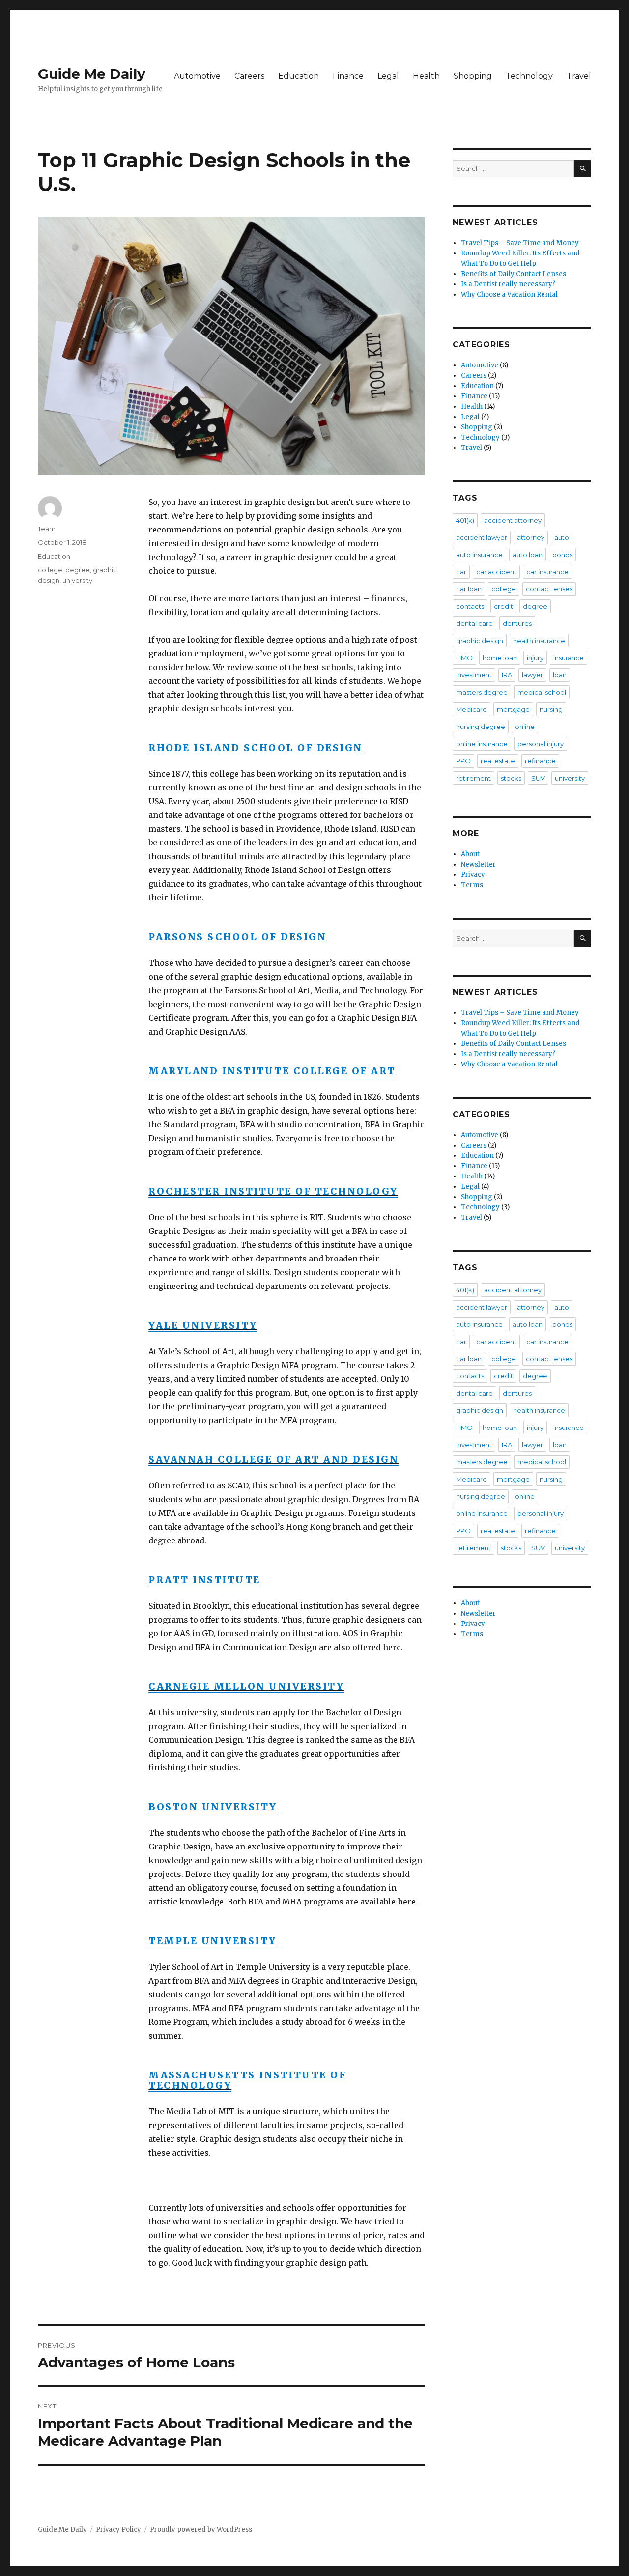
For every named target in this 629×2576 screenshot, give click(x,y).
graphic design (480, 641)
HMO (464, 658)
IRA (507, 675)
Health (426, 76)
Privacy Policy (118, 2530)
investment (474, 675)
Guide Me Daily (92, 74)
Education (299, 76)
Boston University (213, 1807)
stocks (511, 778)
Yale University (203, 1325)
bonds (562, 555)
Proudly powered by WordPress (201, 2530)
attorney (531, 537)
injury (535, 658)
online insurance (482, 744)
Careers (249, 76)
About (470, 854)
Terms (472, 885)
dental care (474, 623)
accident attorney (513, 520)
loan (560, 675)
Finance (348, 76)
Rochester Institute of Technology (273, 1191)
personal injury (541, 744)
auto (562, 537)
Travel (579, 76)
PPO (463, 761)
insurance (569, 658)
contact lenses (549, 589)
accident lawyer (482, 537)
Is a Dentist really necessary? (508, 284)
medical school (542, 692)
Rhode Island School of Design (256, 748)
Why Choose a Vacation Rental (509, 294)
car (461, 572)
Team (47, 529)
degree (78, 570)
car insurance (547, 572)
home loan (500, 658)
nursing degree (481, 727)
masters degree (482, 692)
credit (503, 606)
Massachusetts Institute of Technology (247, 2080)
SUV (538, 778)
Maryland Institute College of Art (272, 1071)
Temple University (213, 1941)
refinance (540, 761)
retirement (473, 778)
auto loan (528, 555)
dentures (517, 623)
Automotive (197, 76)
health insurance (539, 641)
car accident (496, 572)
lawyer (532, 675)
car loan (469, 589)
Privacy (473, 875)
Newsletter (478, 864)
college (50, 570)
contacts (470, 606)
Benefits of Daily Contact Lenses (514, 274)
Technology (529, 76)
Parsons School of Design (237, 937)
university (77, 580)
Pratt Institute (204, 1580)
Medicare (472, 709)
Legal (388, 76)
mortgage (513, 709)
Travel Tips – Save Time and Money (520, 243)
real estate (498, 761)
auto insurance (479, 555)
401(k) (465, 520)
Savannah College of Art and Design (273, 1459)
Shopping (473, 76)
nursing (551, 709)
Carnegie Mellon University (246, 1686)
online (525, 727)
